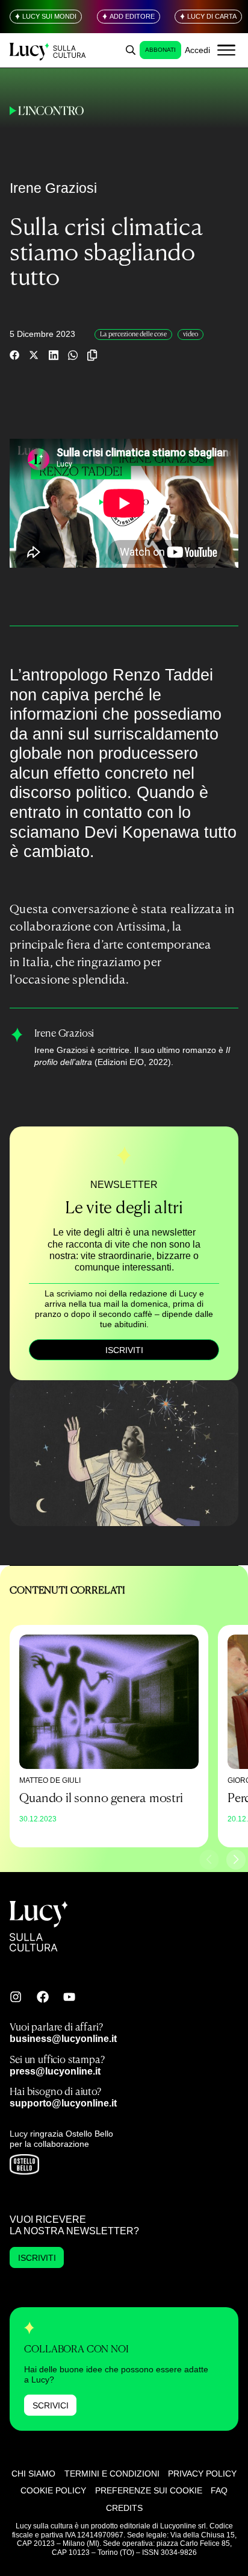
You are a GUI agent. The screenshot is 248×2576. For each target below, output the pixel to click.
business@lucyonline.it (63, 2038)
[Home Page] (48, 50)
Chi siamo (33, 2474)
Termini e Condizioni (112, 2474)
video (191, 334)
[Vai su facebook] (43, 1997)
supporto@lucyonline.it (63, 2103)
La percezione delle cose (133, 334)
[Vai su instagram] (16, 1997)
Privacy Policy (202, 2474)
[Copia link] (92, 355)
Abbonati (160, 50)
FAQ (219, 2490)
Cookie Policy (53, 2490)
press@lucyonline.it (55, 2071)
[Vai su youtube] (69, 1997)
